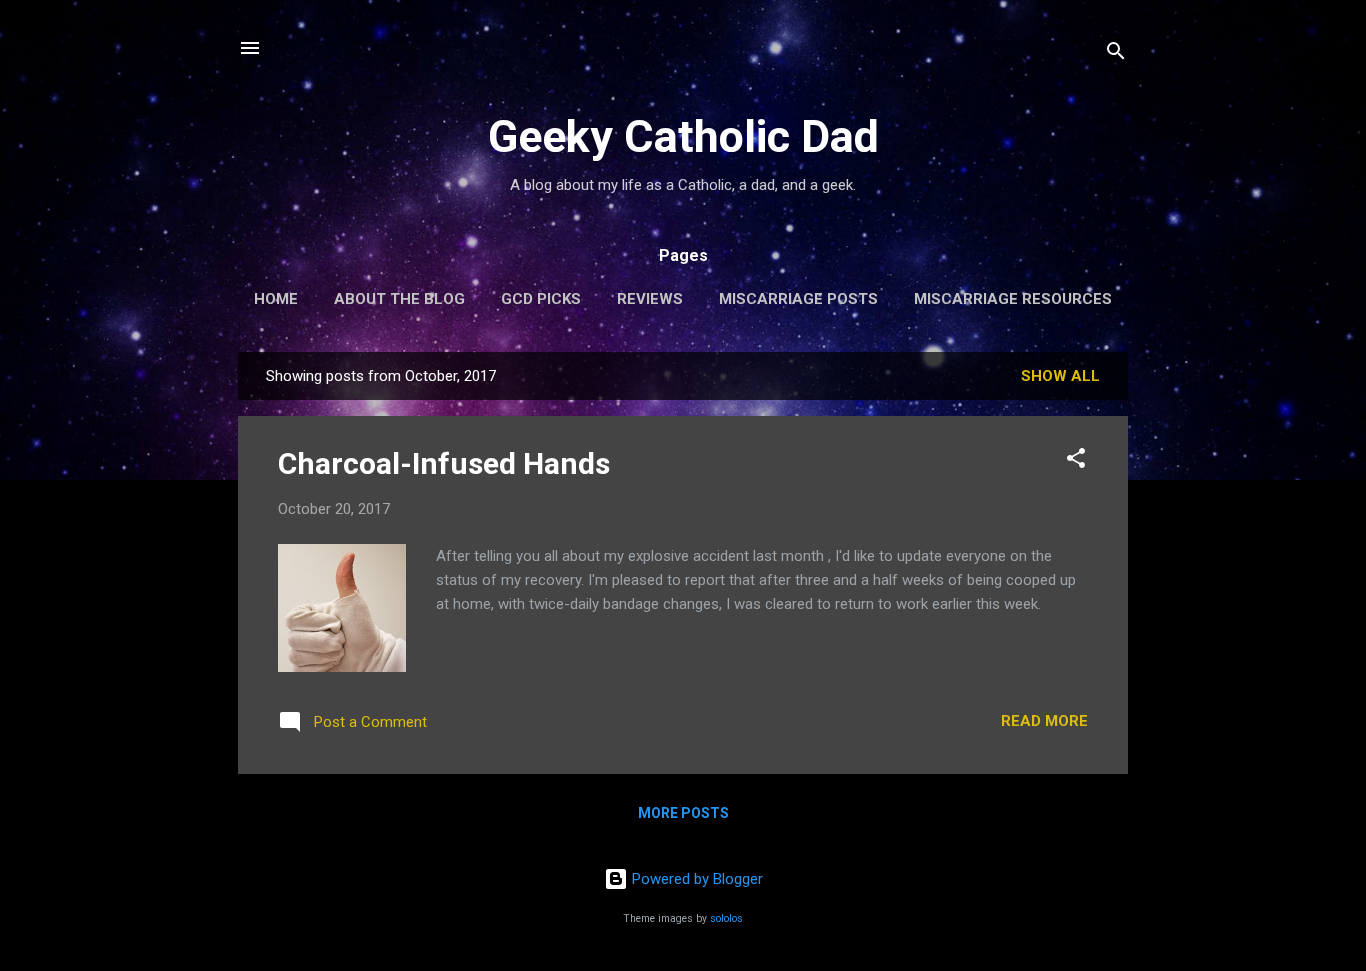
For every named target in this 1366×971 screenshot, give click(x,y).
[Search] (1116, 54)
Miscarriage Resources (1013, 299)
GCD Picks (541, 299)
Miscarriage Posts (798, 299)
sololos (726, 918)
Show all (1060, 376)
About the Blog (399, 299)
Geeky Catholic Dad (683, 136)
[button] (1076, 461)
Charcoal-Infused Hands (444, 463)
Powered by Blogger (695, 879)
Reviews (650, 299)
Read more (1044, 721)
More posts (683, 813)
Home (276, 299)
